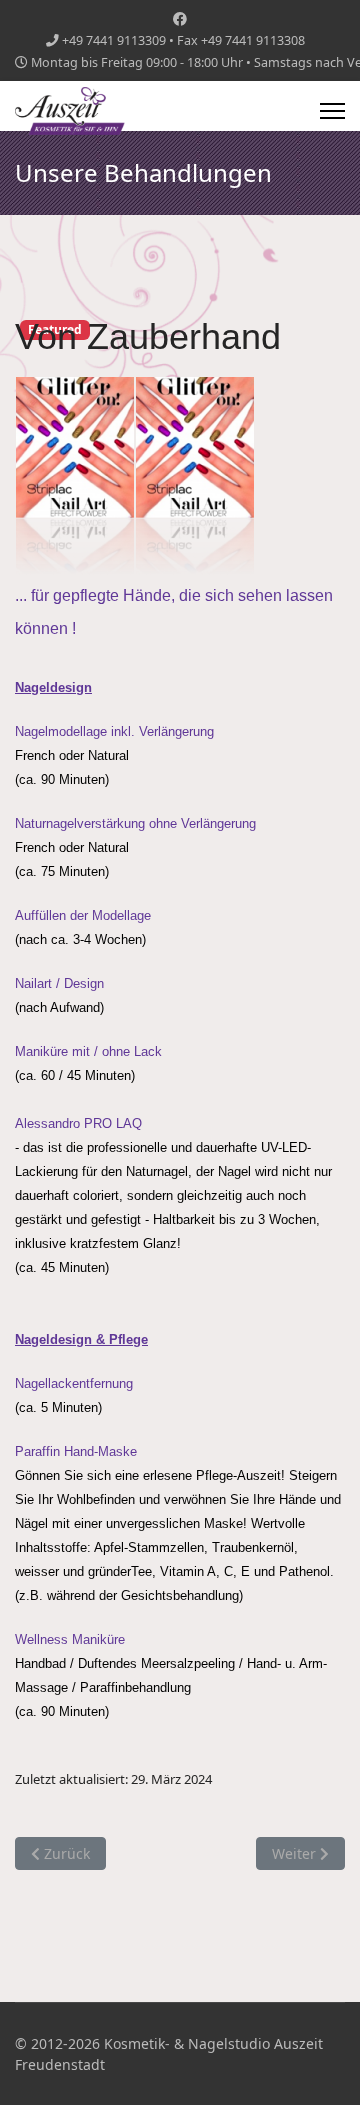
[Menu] (332, 111)
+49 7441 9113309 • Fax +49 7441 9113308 (183, 40)
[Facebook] (180, 18)
